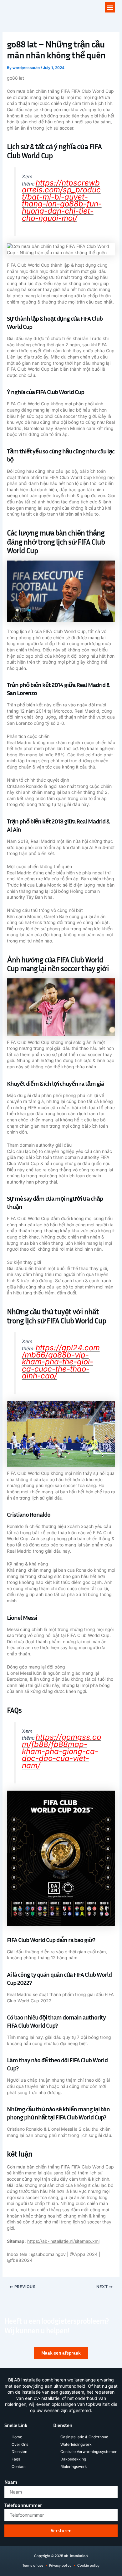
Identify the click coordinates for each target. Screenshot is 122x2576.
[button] (110, 7)
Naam (11, 2482)
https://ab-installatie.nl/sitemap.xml (63, 2241)
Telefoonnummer (23, 2505)
